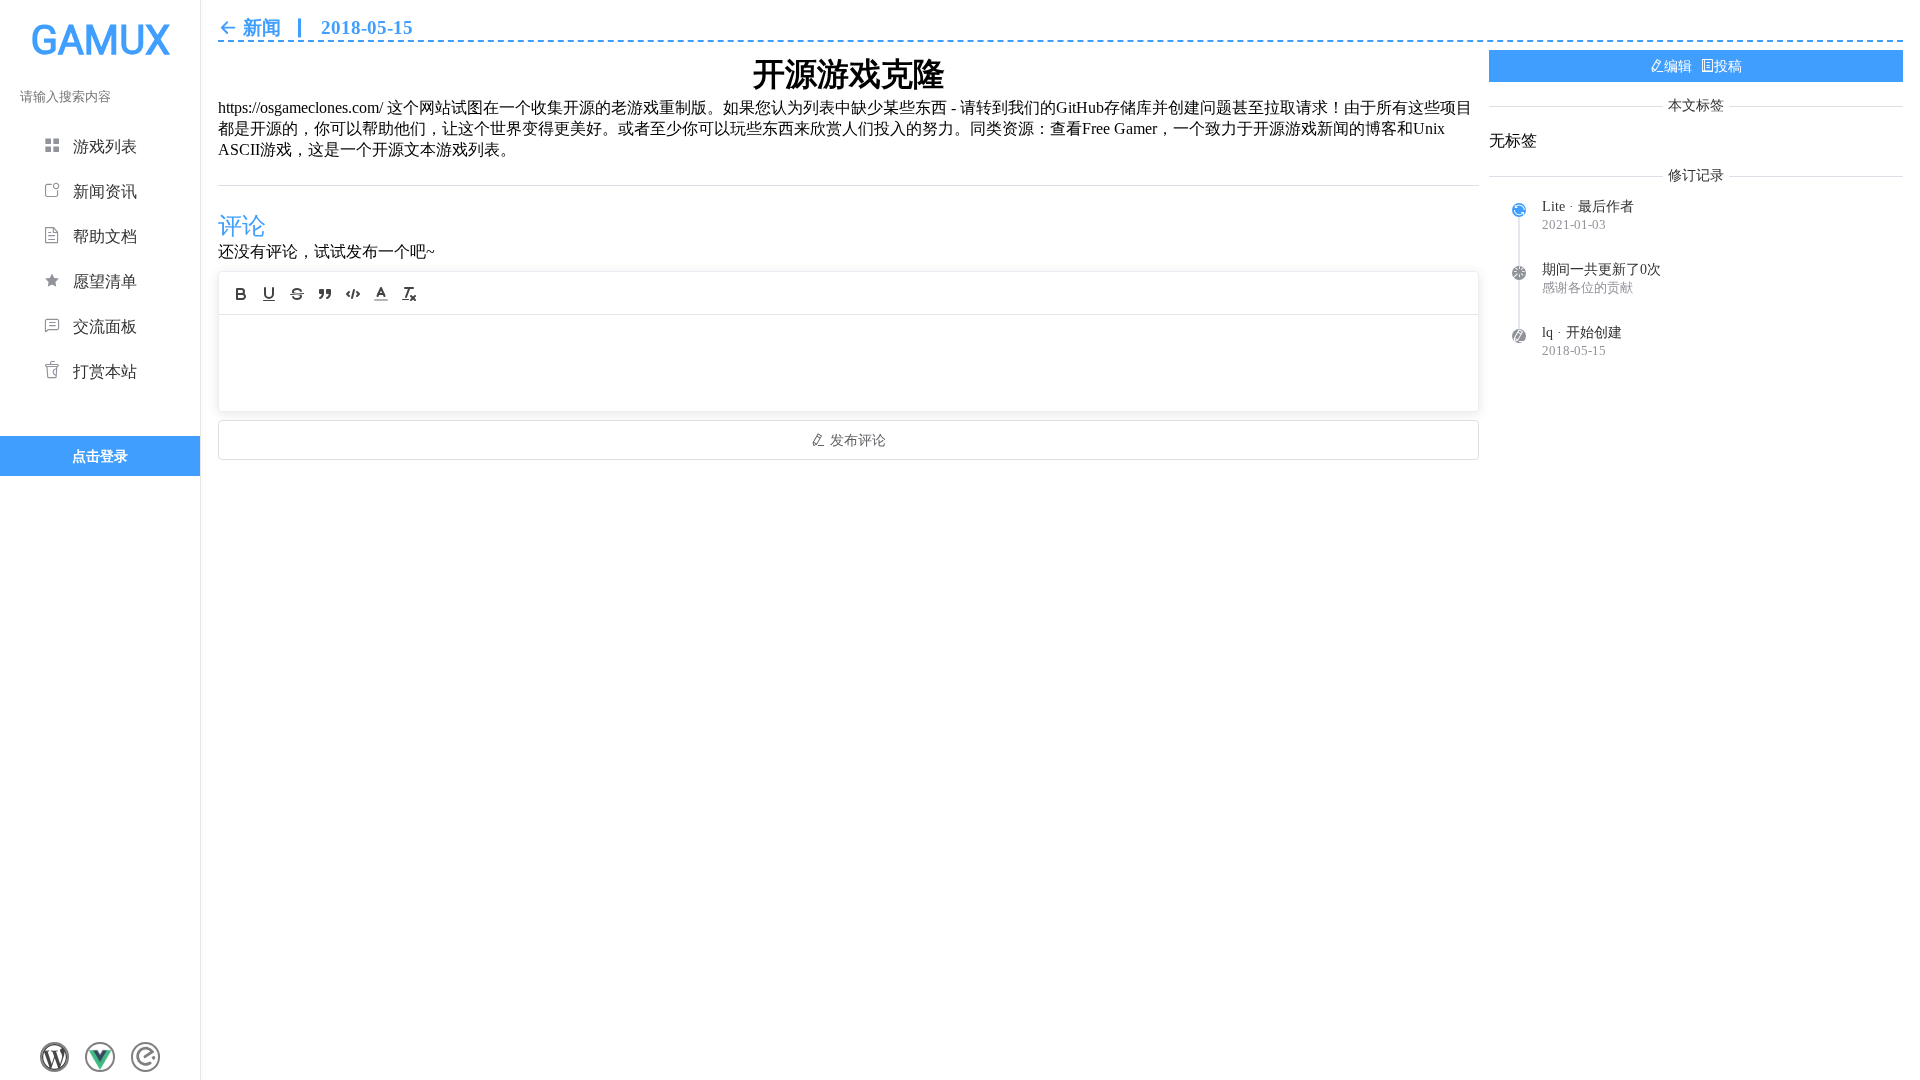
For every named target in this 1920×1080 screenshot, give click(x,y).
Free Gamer (1119, 128)
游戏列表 (105, 146)
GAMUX (100, 40)
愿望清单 (105, 281)
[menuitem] (100, 143)
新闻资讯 (105, 191)
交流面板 (105, 326)
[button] (381, 294)
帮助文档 (105, 236)
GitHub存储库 (1104, 107)
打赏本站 (105, 371)
